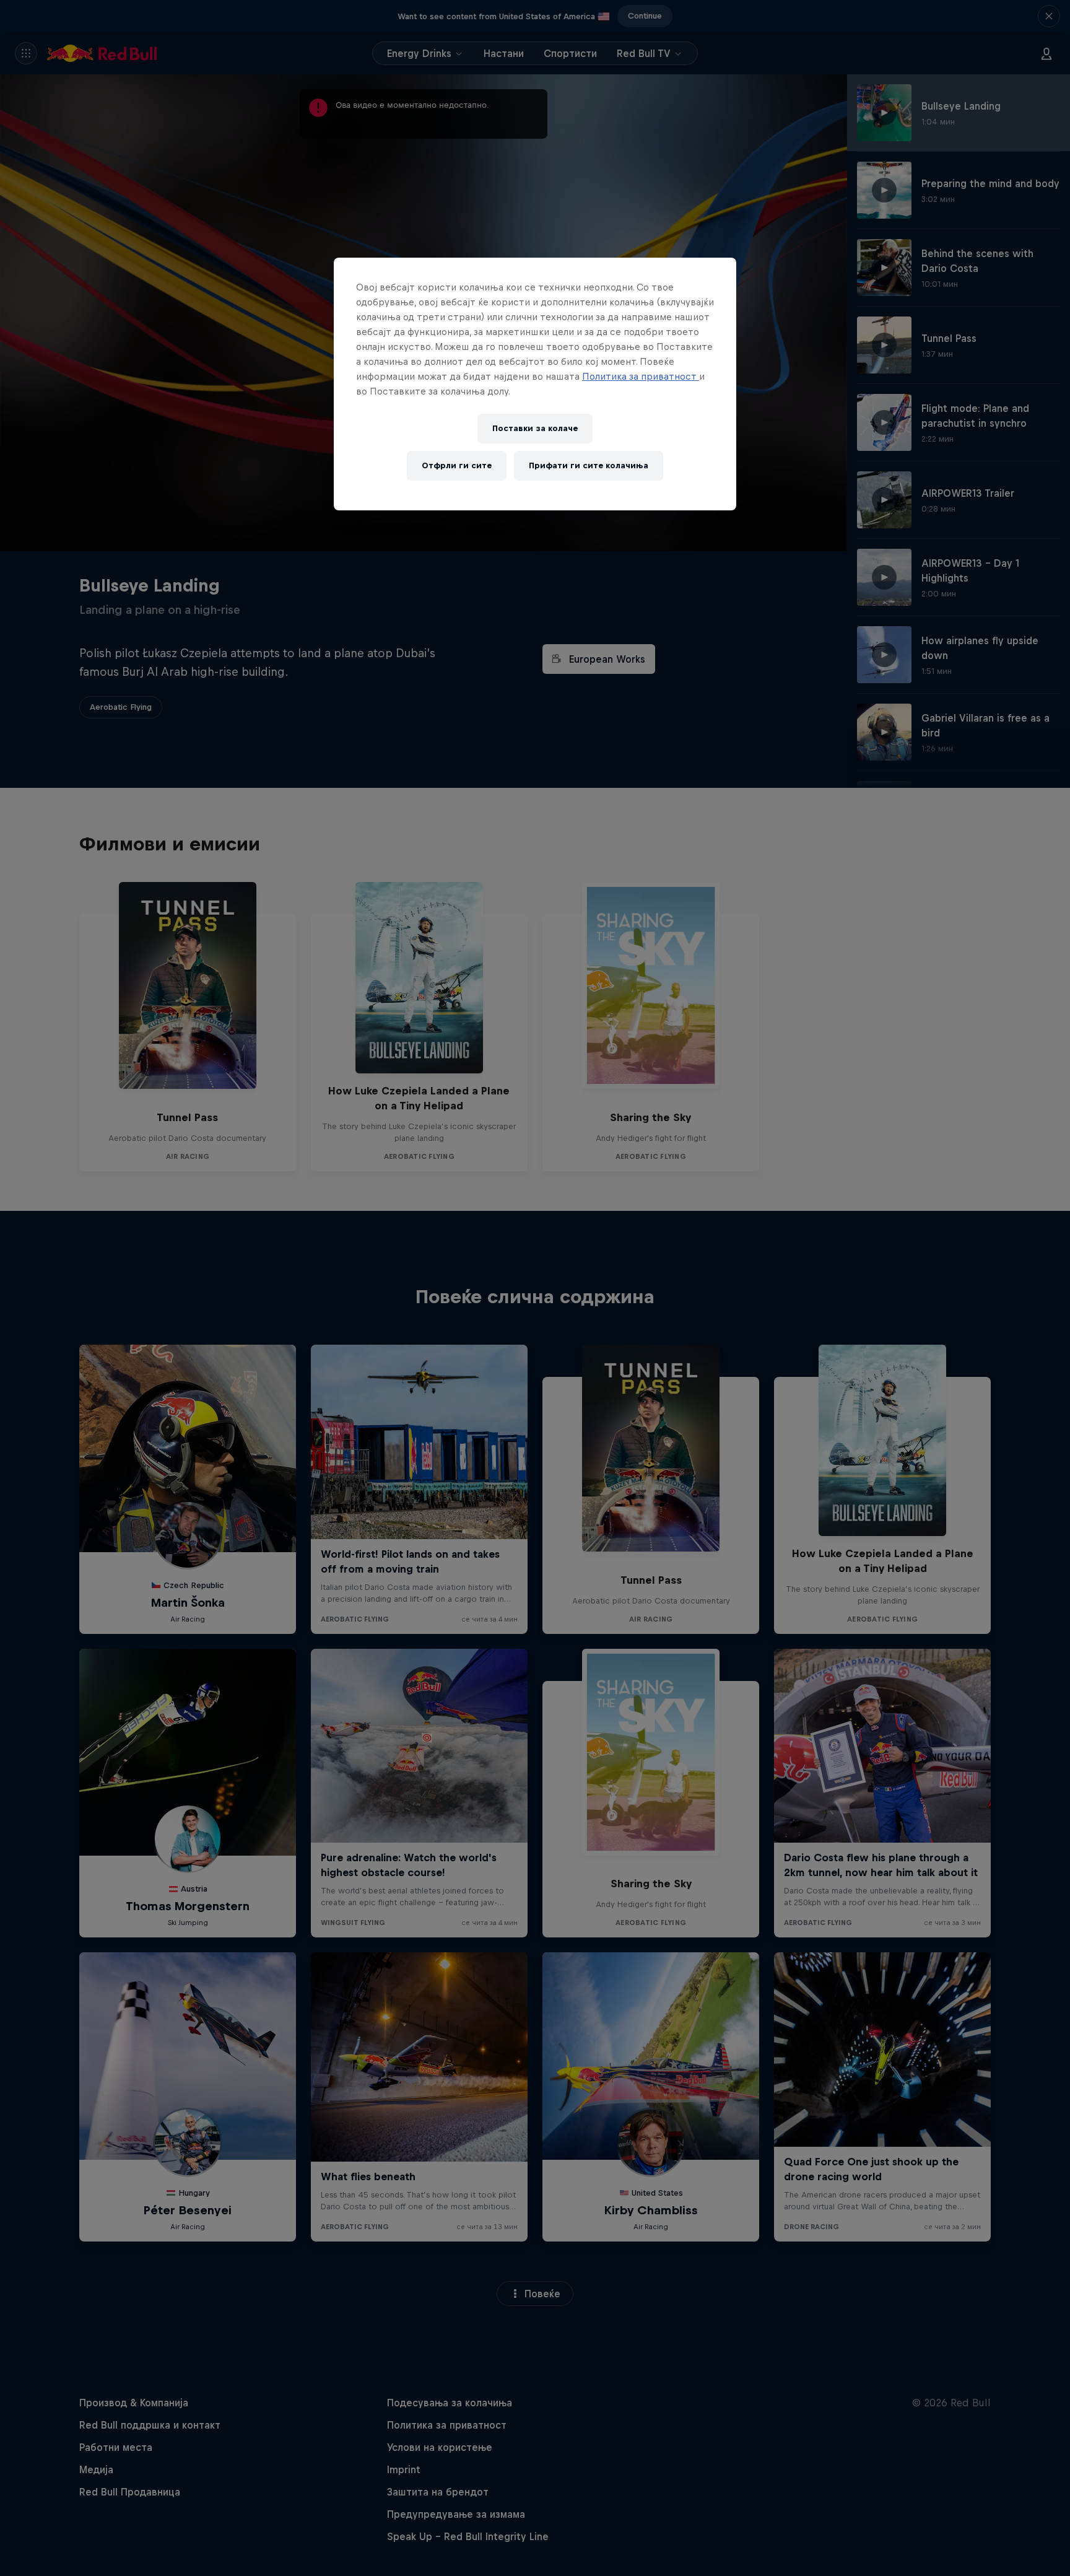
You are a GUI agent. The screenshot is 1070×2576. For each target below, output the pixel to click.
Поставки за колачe (535, 428)
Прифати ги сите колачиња (589, 465)
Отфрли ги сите (457, 465)
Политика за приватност (641, 376)
